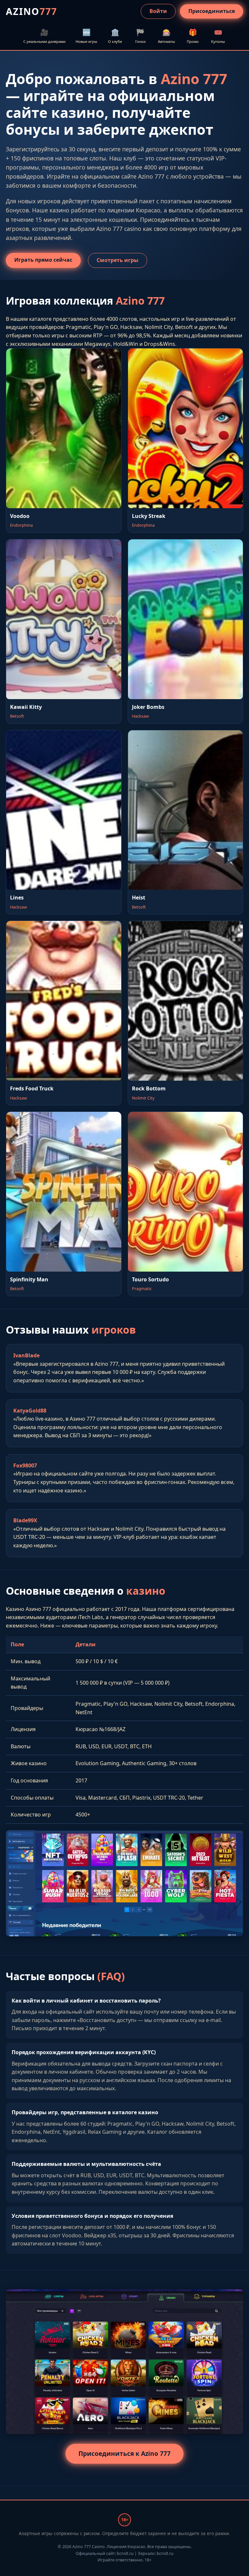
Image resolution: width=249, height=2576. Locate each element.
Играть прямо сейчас (43, 260)
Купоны (218, 36)
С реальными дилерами (44, 36)
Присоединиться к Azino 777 (124, 2453)
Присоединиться (212, 11)
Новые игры (86, 36)
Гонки (140, 36)
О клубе (115, 36)
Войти (158, 11)
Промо (193, 36)
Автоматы (166, 36)
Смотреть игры (118, 260)
